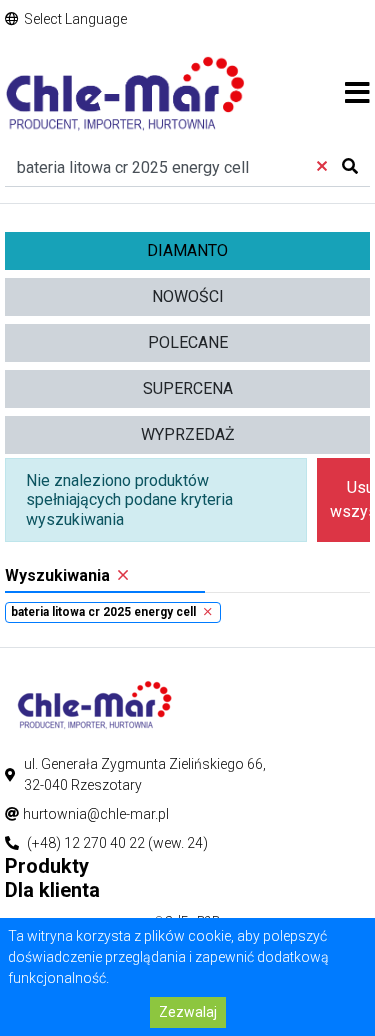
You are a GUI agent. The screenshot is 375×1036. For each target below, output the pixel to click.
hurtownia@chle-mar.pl (96, 814)
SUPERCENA (188, 388)
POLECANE (188, 342)
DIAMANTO (187, 250)
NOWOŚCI (188, 296)
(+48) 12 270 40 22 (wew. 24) (117, 843)
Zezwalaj (188, 1012)
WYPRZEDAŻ (188, 434)
